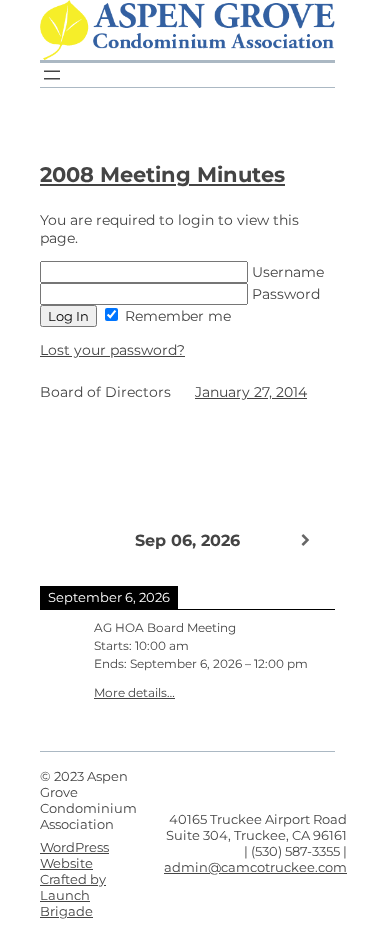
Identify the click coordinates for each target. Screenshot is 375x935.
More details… (134, 693)
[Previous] (69, 539)
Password (284, 294)
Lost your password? (112, 350)
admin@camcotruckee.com (255, 867)
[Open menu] (52, 75)
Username (286, 272)
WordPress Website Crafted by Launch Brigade (74, 879)
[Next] (305, 540)
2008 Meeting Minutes (162, 174)
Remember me (176, 316)
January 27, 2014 (251, 392)
